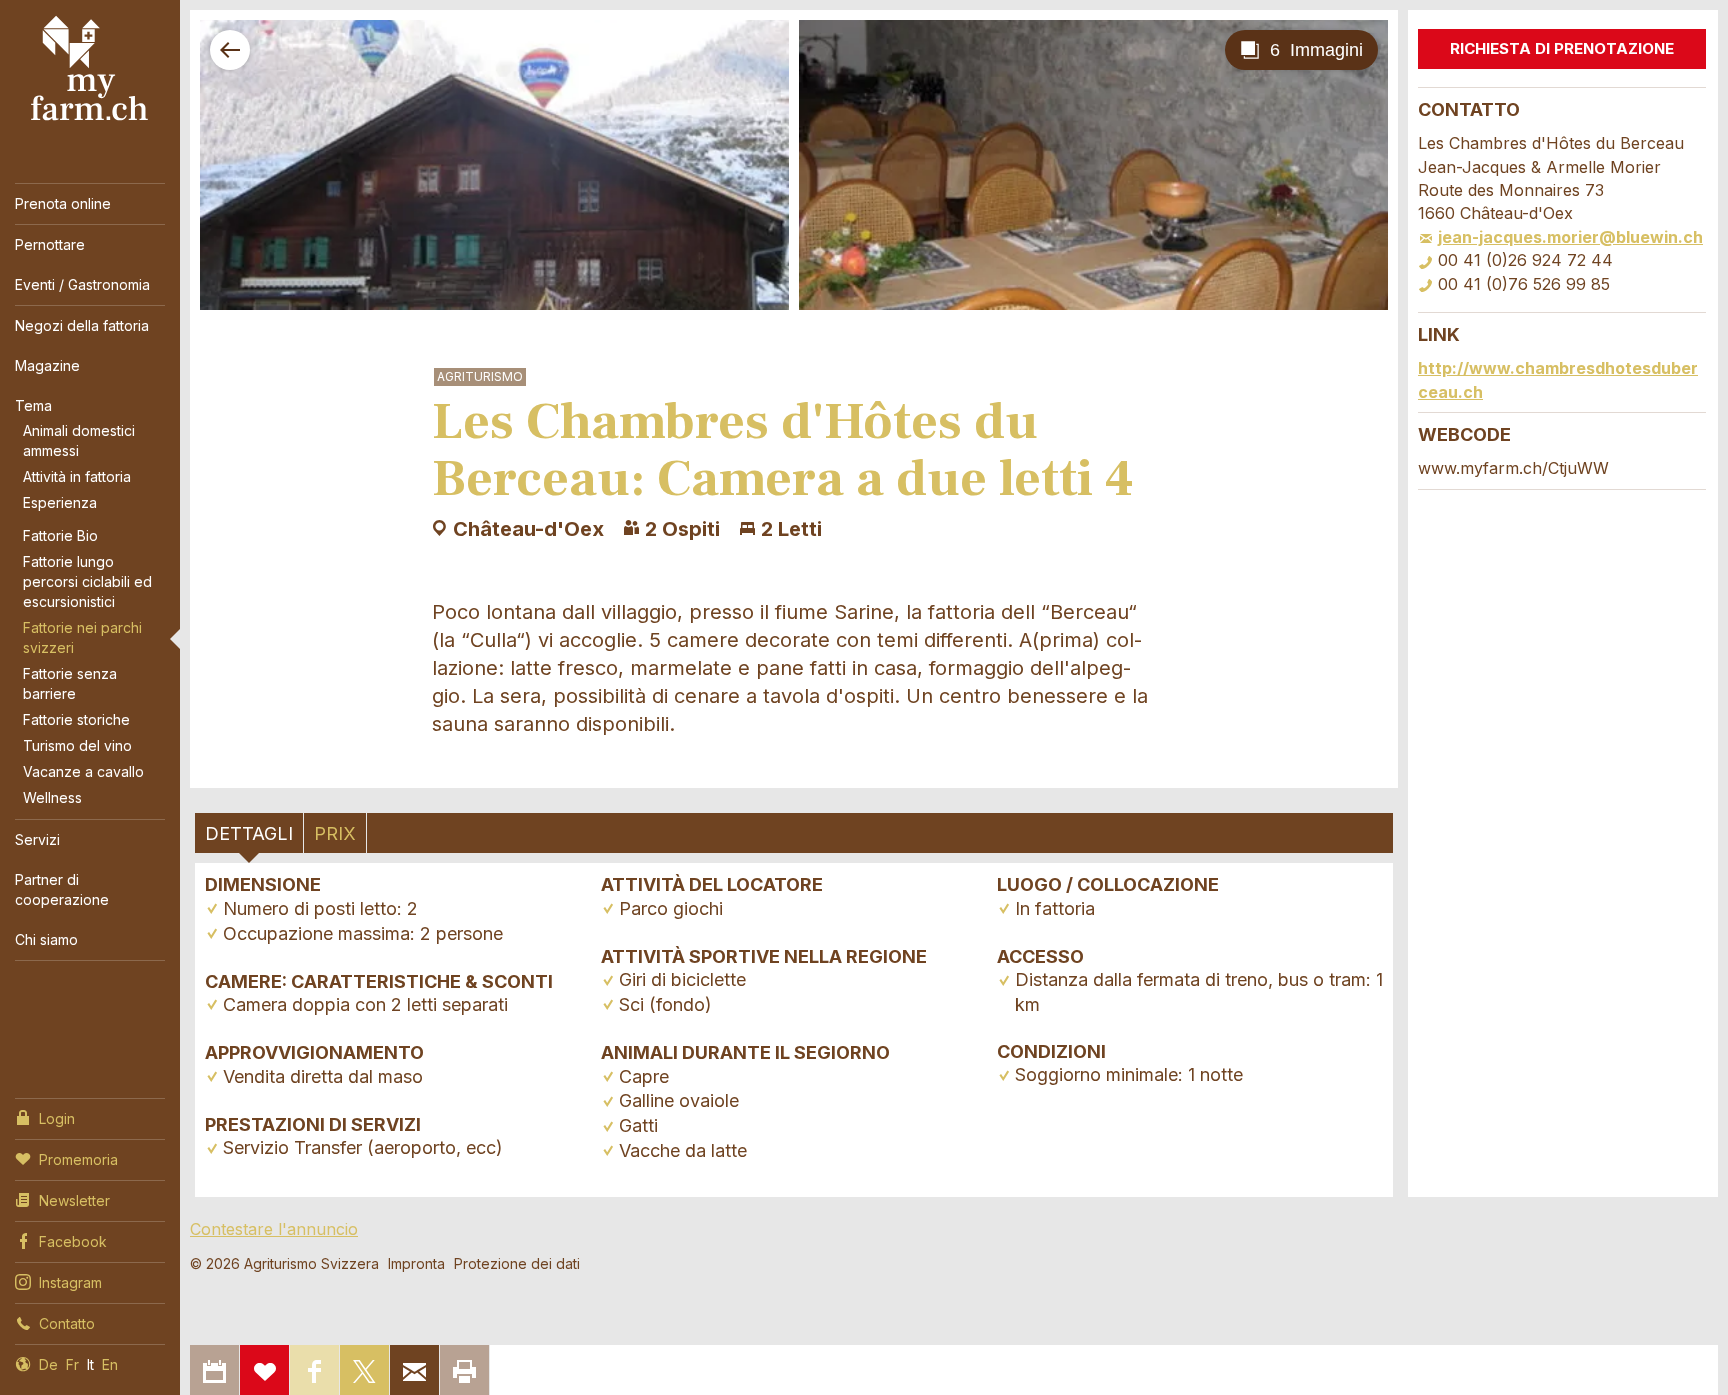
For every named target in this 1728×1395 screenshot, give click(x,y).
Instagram (70, 1282)
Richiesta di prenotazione (1562, 48)
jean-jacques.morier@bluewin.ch (1570, 237)
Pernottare (50, 244)
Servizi (37, 839)
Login (57, 1118)
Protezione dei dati (517, 1263)
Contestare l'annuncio (274, 1229)
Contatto (67, 1323)
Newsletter (74, 1200)
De (48, 1364)
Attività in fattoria (77, 476)
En (110, 1364)
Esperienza (60, 502)
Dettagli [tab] (249, 833)
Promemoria (78, 1159)
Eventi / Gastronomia (82, 284)
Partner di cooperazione (62, 889)
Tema (33, 405)
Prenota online (63, 203)
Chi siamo (46, 939)
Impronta (416, 1263)
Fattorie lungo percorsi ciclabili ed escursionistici (87, 581)
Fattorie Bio (60, 535)
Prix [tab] (335, 833)
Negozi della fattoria (82, 325)
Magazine (47, 365)
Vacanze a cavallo (83, 771)
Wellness (52, 797)
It (90, 1364)
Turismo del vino (77, 745)
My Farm (90, 69)
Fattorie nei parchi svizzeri (82, 637)
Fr (72, 1364)
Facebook (73, 1241)
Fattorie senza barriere (70, 683)
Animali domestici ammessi (79, 440)
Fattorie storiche (76, 719)
